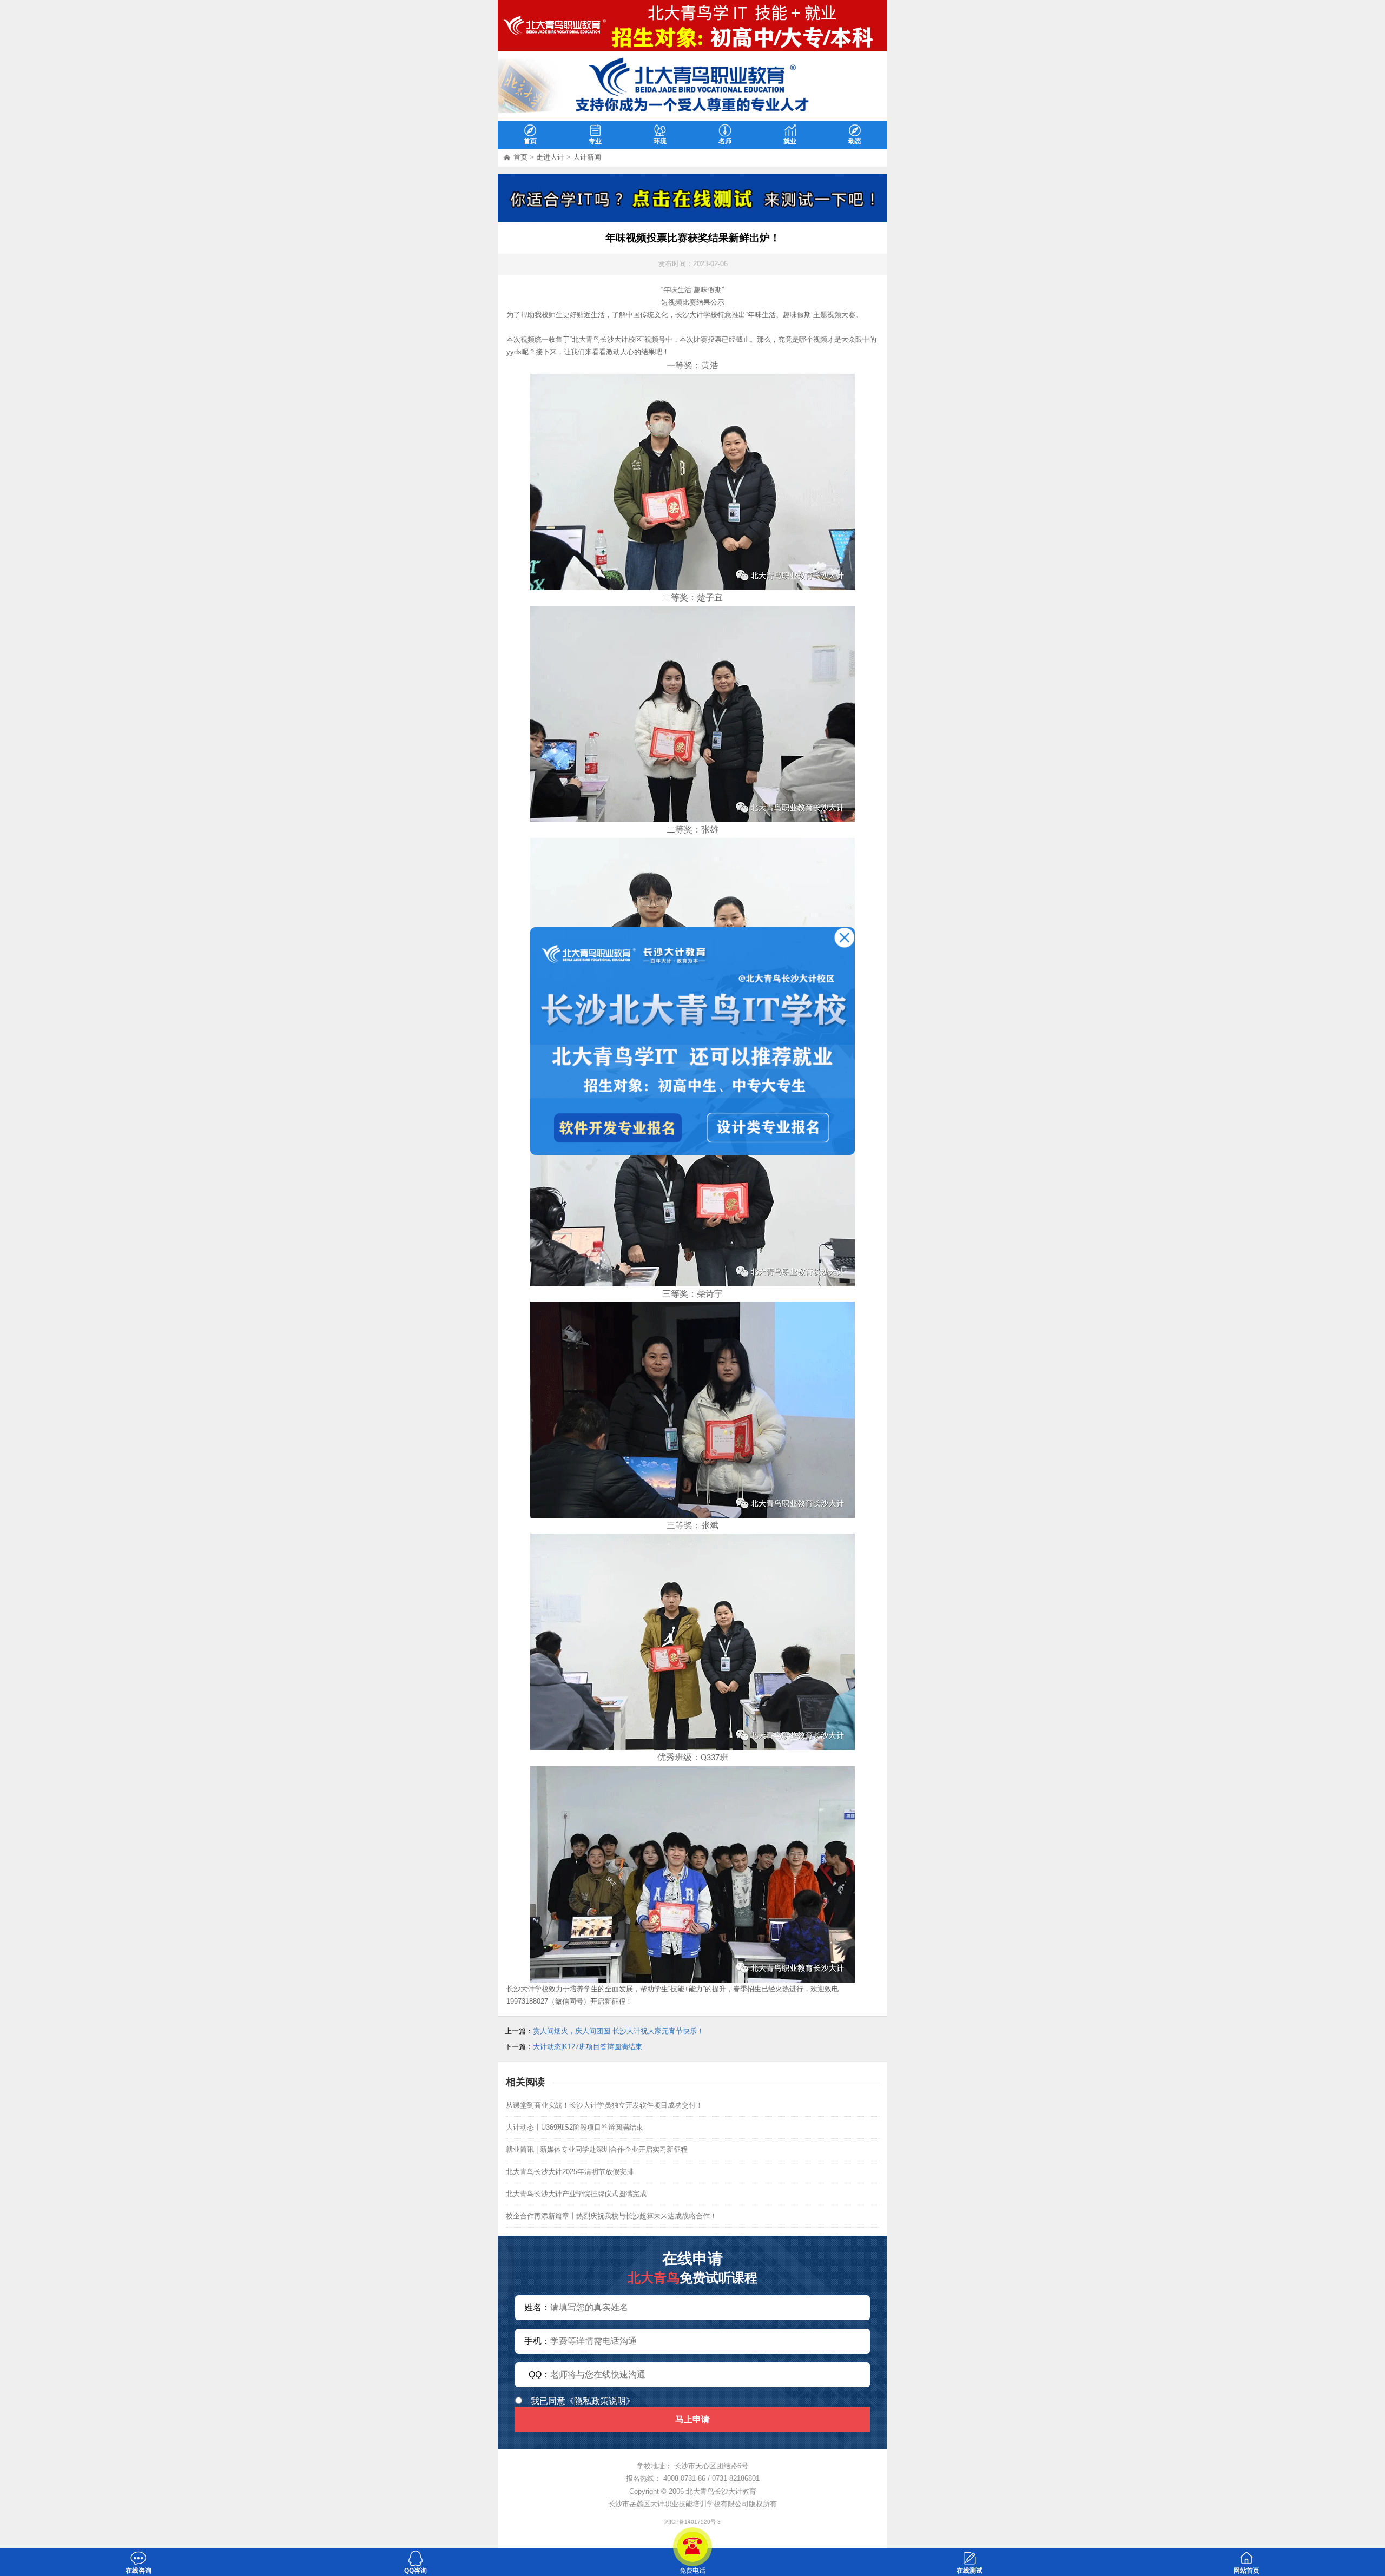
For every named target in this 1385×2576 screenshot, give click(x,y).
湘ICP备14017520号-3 (692, 2522)
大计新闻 (587, 157)
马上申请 (692, 2419)
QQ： (539, 2374)
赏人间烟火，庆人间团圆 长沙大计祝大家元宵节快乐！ (618, 2031)
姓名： (537, 2307)
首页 (520, 157)
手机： (537, 2341)
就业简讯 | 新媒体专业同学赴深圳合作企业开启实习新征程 (597, 2149)
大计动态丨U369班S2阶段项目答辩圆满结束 (575, 2127)
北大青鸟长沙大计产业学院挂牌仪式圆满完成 (576, 2194)
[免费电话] (692, 2547)
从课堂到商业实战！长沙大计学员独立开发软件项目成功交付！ (604, 2105)
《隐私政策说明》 (600, 2401)
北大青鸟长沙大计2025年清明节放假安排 (570, 2172)
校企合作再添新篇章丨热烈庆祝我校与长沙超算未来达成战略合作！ (611, 2216)
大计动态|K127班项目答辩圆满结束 (588, 2047)
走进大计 (550, 157)
